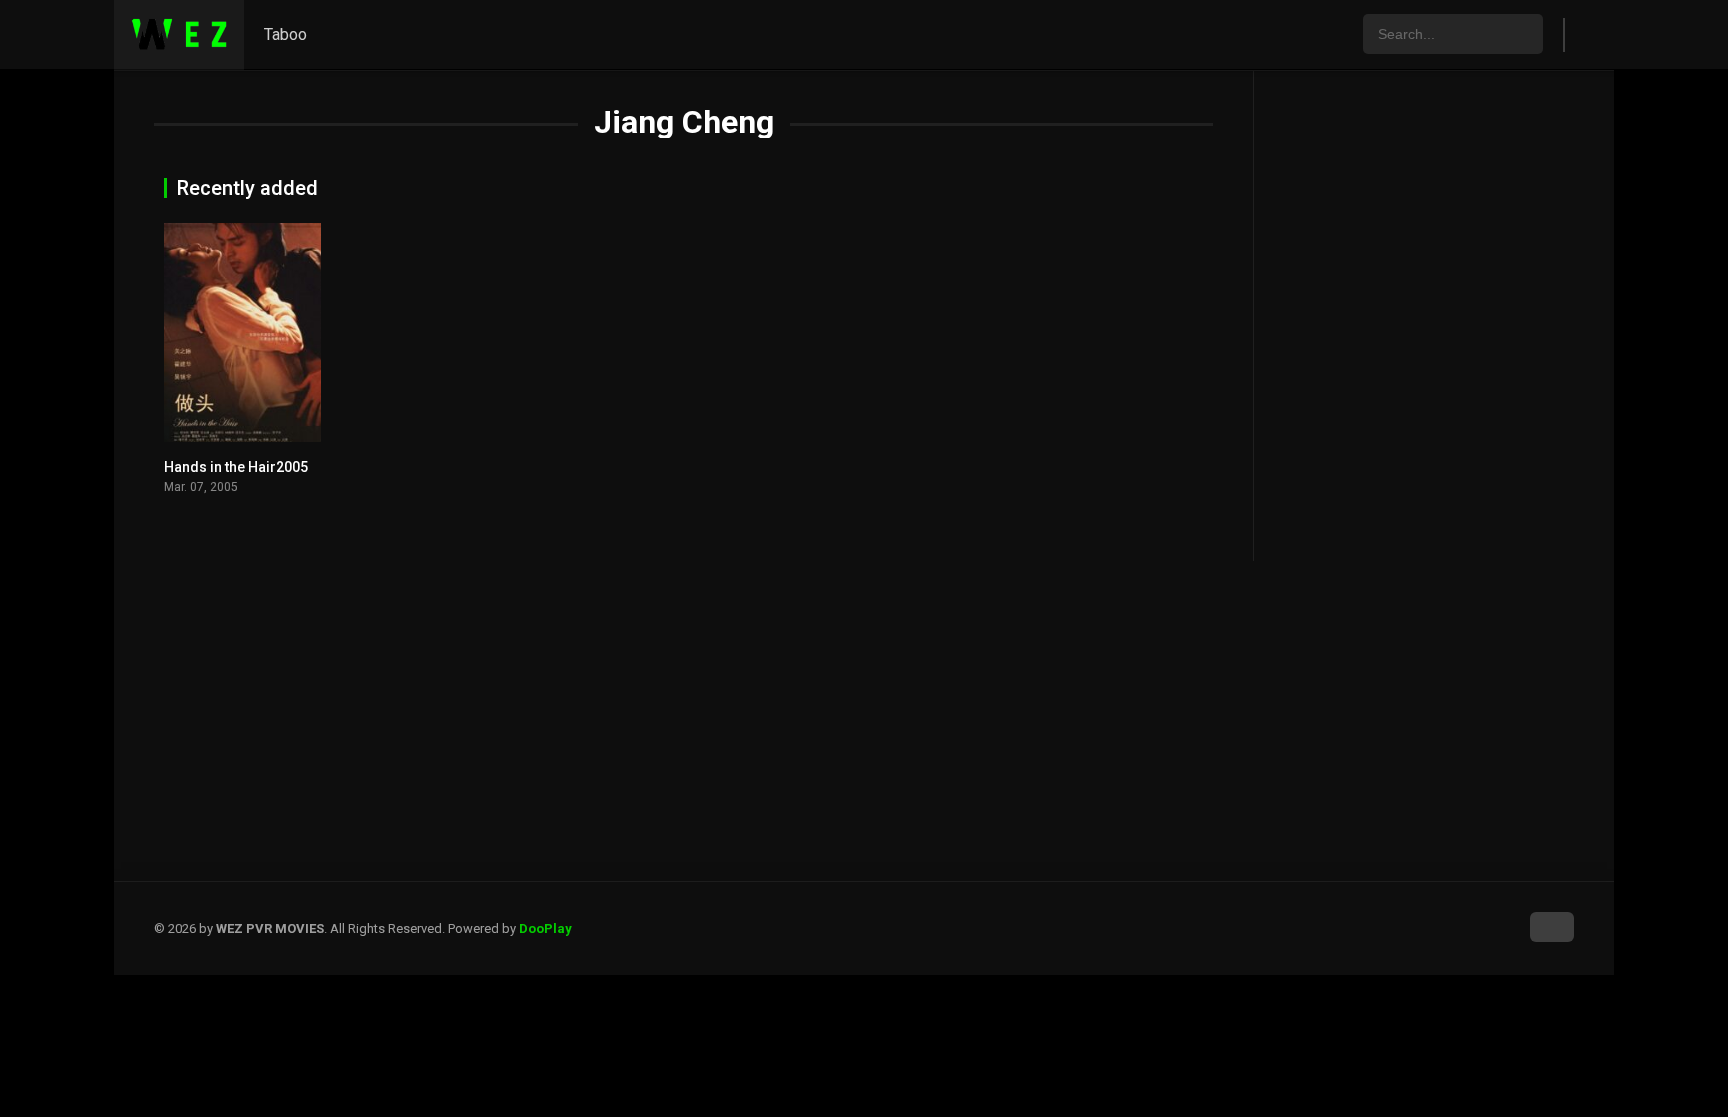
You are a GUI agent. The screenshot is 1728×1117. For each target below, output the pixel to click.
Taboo (285, 34)
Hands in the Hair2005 (236, 467)
